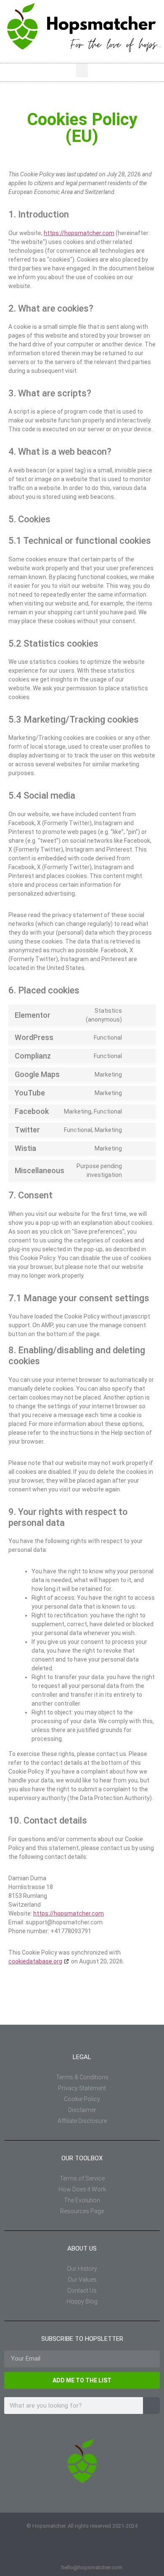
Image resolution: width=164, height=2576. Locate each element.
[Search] (151, 2406)
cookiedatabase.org (35, 1961)
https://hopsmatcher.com (79, 233)
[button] (82, 70)
